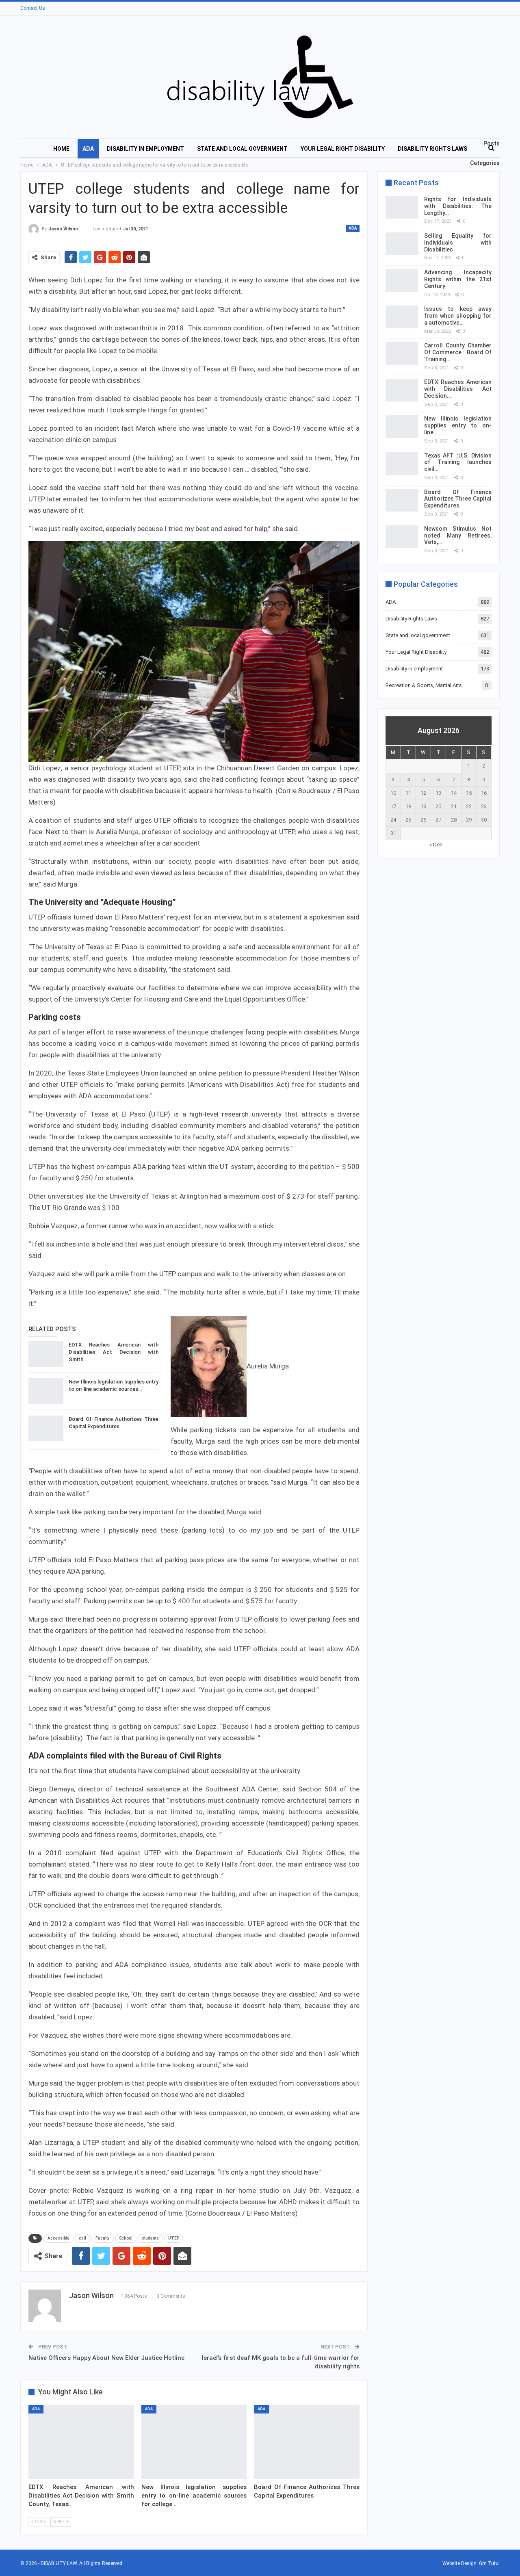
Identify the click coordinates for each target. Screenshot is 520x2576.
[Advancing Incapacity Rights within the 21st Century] (402, 280)
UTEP (174, 2238)
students (150, 2238)
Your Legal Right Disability (343, 149)
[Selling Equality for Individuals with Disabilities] (402, 244)
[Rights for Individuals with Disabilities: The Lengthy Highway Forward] (402, 207)
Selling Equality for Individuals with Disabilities (458, 243)
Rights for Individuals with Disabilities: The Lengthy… (458, 206)
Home (61, 149)
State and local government (242, 149)
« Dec (436, 845)
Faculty (103, 2238)
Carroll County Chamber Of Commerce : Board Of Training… (458, 352)
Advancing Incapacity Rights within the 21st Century (458, 279)
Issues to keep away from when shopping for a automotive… (458, 316)
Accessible (58, 2238)
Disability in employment (145, 149)
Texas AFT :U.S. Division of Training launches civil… (458, 462)
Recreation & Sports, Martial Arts (424, 685)
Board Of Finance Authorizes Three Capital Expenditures (458, 499)
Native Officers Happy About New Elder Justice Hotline (106, 2358)
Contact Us (33, 8)
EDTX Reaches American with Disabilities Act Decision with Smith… (114, 1352)
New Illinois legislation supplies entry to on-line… (458, 425)
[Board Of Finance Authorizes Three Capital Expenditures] (46, 1429)
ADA (88, 149)
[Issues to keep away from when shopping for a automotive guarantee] (402, 317)
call (82, 2238)
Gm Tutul (489, 2563)
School (126, 2238)
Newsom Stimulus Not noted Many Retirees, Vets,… (458, 536)
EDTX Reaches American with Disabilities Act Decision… (458, 389)
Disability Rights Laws (432, 149)
